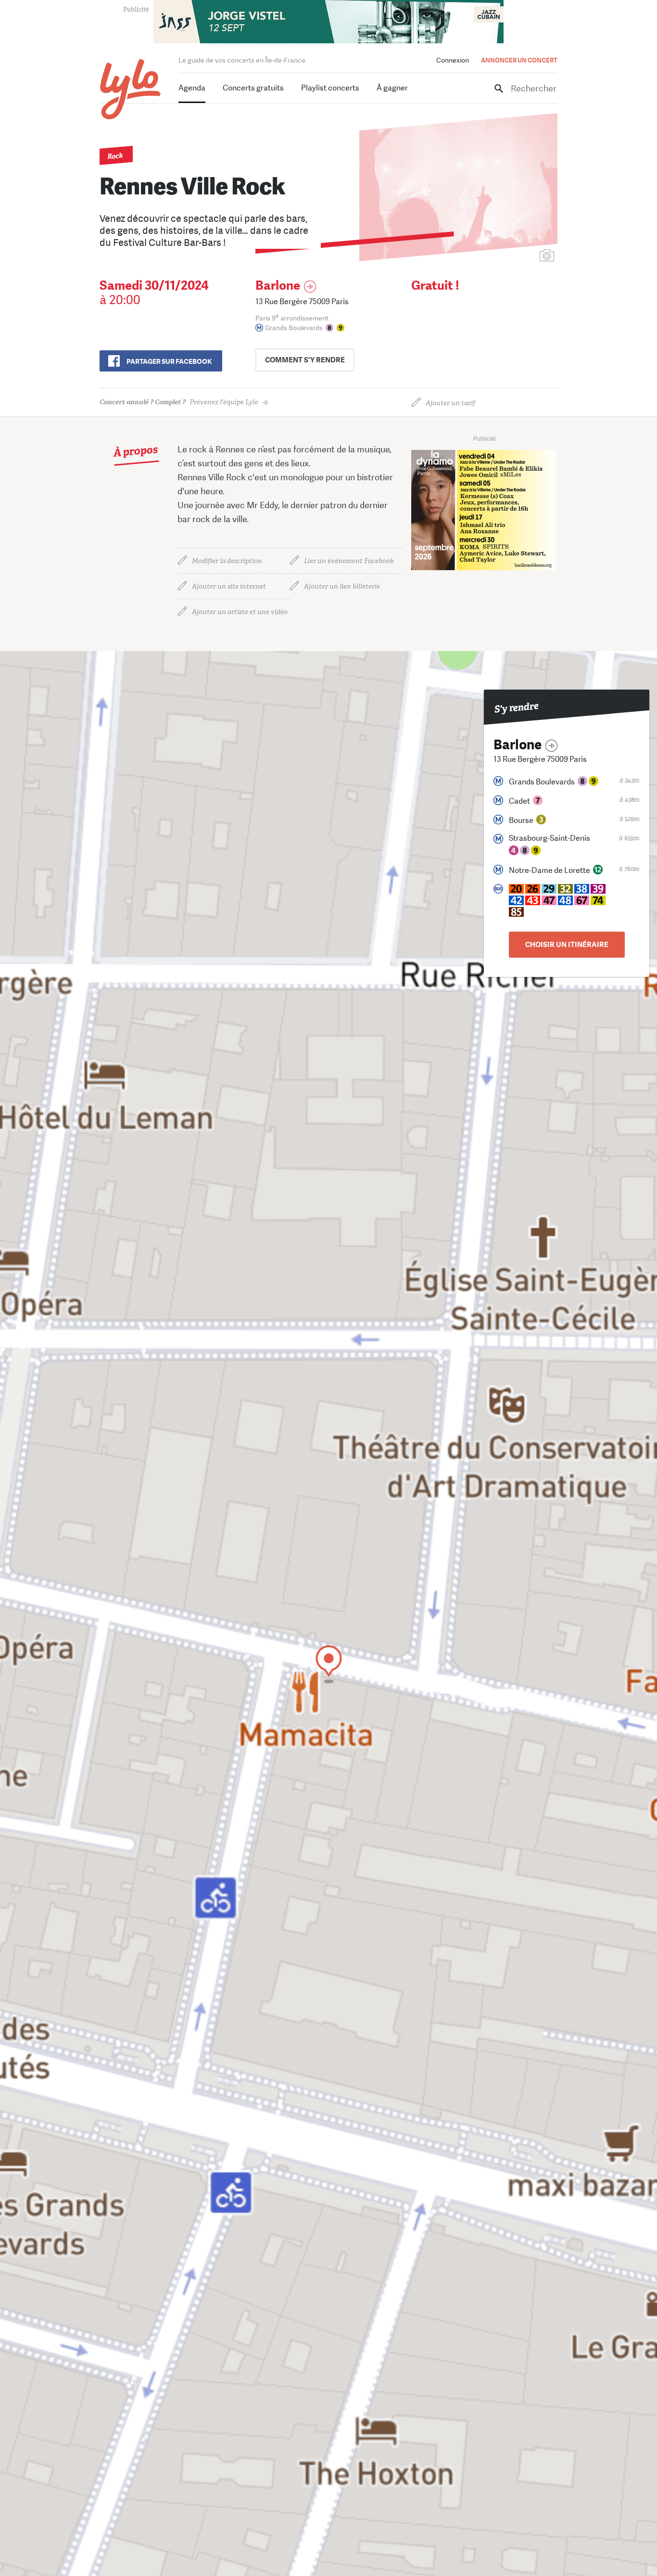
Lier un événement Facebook (349, 561)
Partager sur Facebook (169, 361)
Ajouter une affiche (504, 256)
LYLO (131, 89)
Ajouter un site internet (229, 586)
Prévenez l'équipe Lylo (179, 402)
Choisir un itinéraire (567, 945)
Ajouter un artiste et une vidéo (240, 612)
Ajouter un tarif (450, 403)
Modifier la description (227, 561)
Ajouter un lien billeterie (342, 586)
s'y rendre (305, 360)
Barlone (278, 286)
